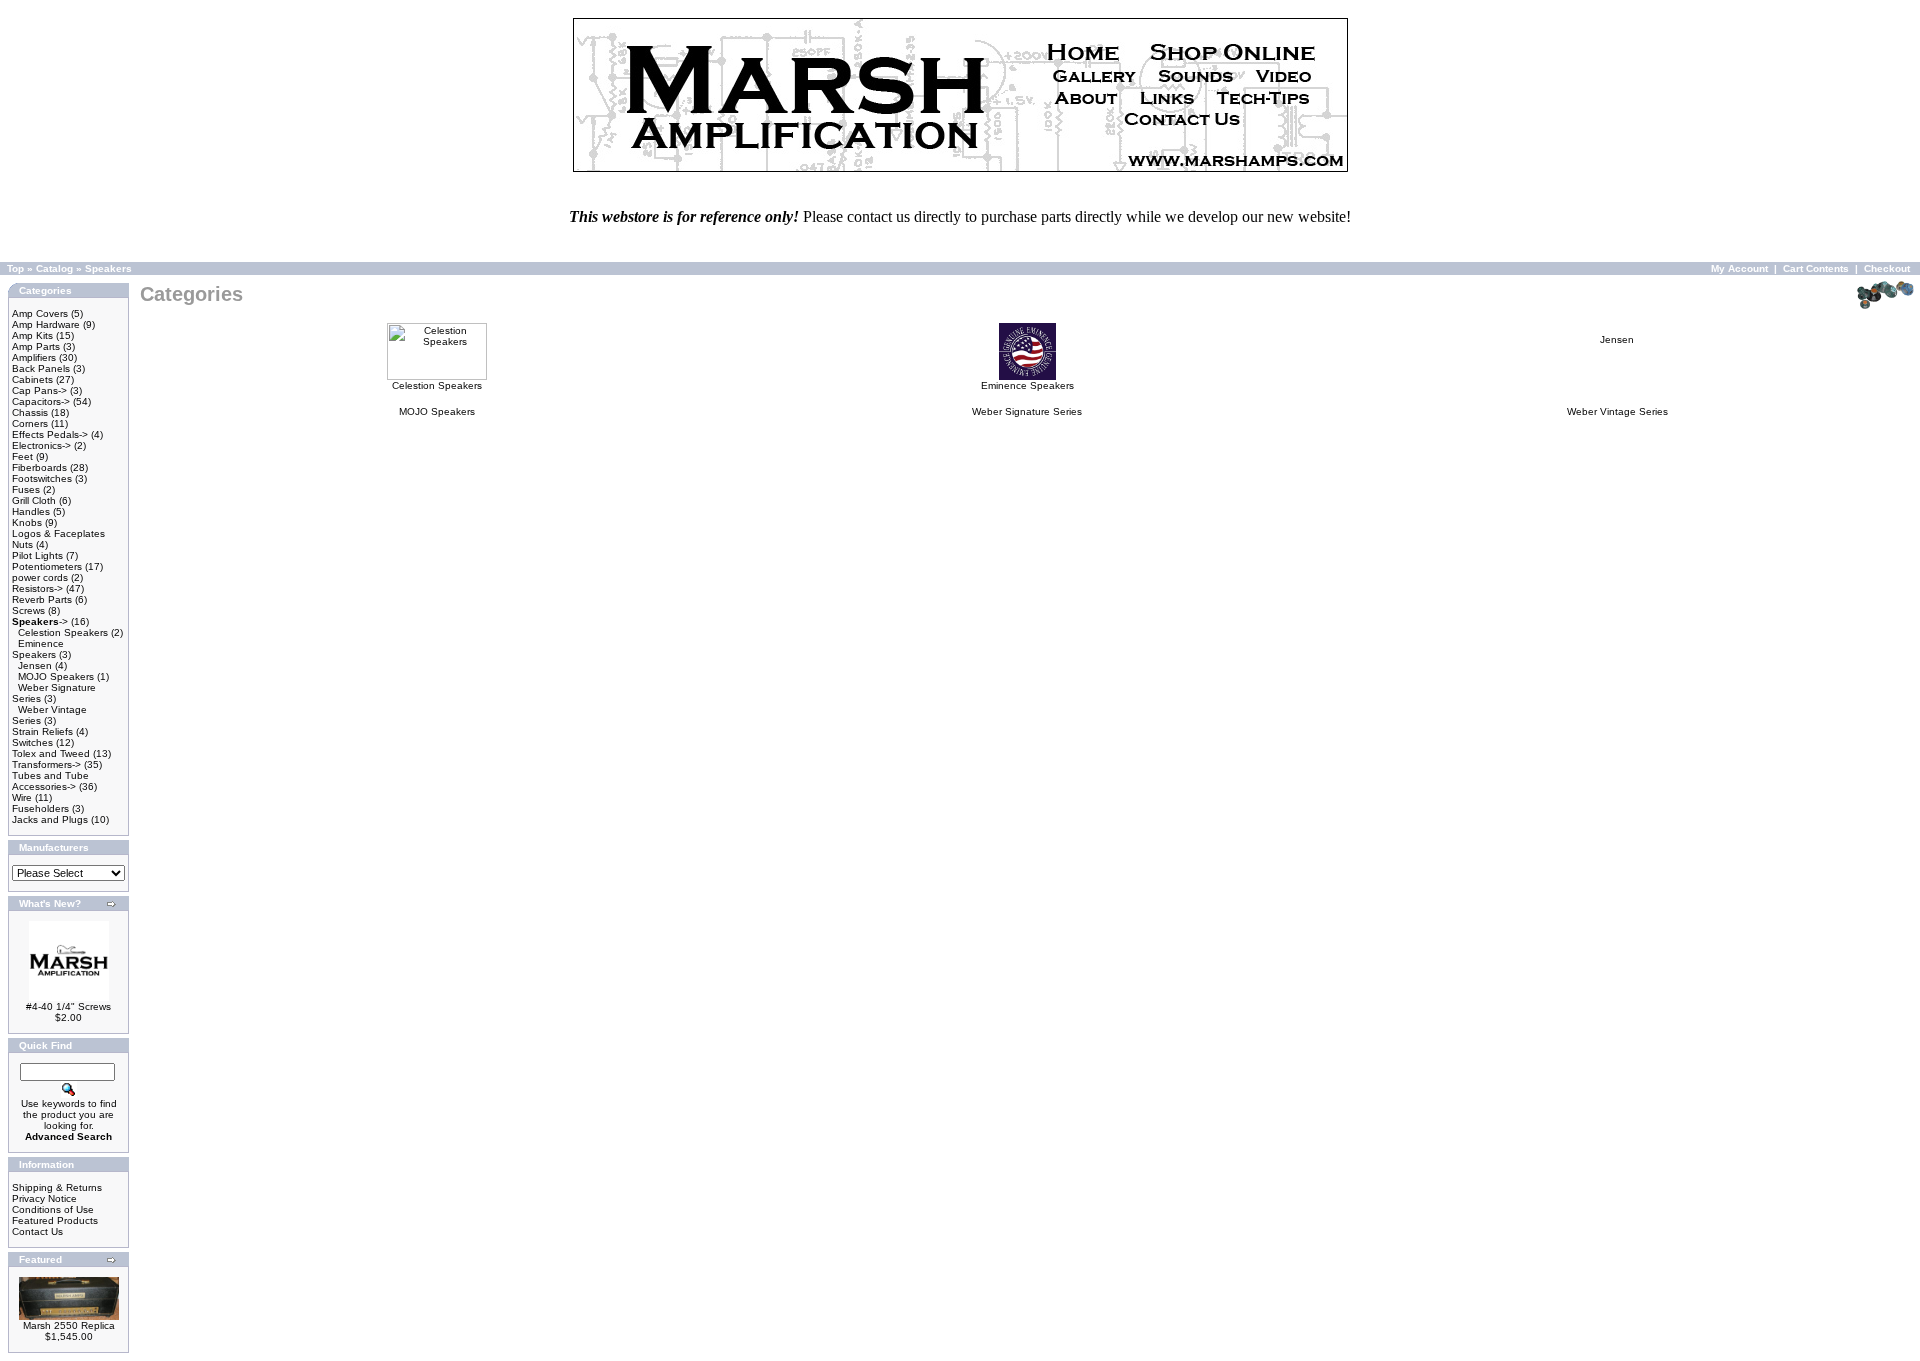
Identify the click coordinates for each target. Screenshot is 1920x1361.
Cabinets (32, 379)
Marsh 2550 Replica (69, 1325)
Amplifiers (34, 357)
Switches (32, 742)
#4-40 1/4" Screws (68, 1006)
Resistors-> (37, 588)
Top (15, 268)
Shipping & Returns (57, 1187)
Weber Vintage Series (1617, 411)
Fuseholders (40, 808)
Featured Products (55, 1220)
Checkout (1887, 268)
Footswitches (42, 478)
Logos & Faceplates (58, 533)
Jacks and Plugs (50, 819)
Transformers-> (46, 764)
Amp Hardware (46, 324)
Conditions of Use (53, 1209)
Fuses (26, 489)
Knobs (27, 522)
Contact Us (37, 1231)
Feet (22, 456)
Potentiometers (47, 566)
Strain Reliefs (42, 731)
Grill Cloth (34, 500)
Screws (28, 610)
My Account (1739, 268)
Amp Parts (36, 346)
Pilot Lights (37, 555)
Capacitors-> (41, 401)
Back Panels (41, 368)
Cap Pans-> (39, 390)
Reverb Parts (42, 599)
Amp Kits (32, 335)
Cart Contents (1816, 268)
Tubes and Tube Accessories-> (50, 781)
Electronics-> (41, 445)
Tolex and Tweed (51, 753)
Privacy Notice (44, 1198)
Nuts (22, 544)
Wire (22, 797)
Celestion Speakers (63, 632)
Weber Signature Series (1027, 411)
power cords (40, 577)
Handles (31, 511)
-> (40, 621)
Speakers (108, 268)
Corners (30, 423)
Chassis (30, 412)
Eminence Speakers (38, 649)
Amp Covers (40, 313)
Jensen (35, 665)
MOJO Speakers (56, 676)
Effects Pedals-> (50, 434)
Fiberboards (39, 467)
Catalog (54, 268)
